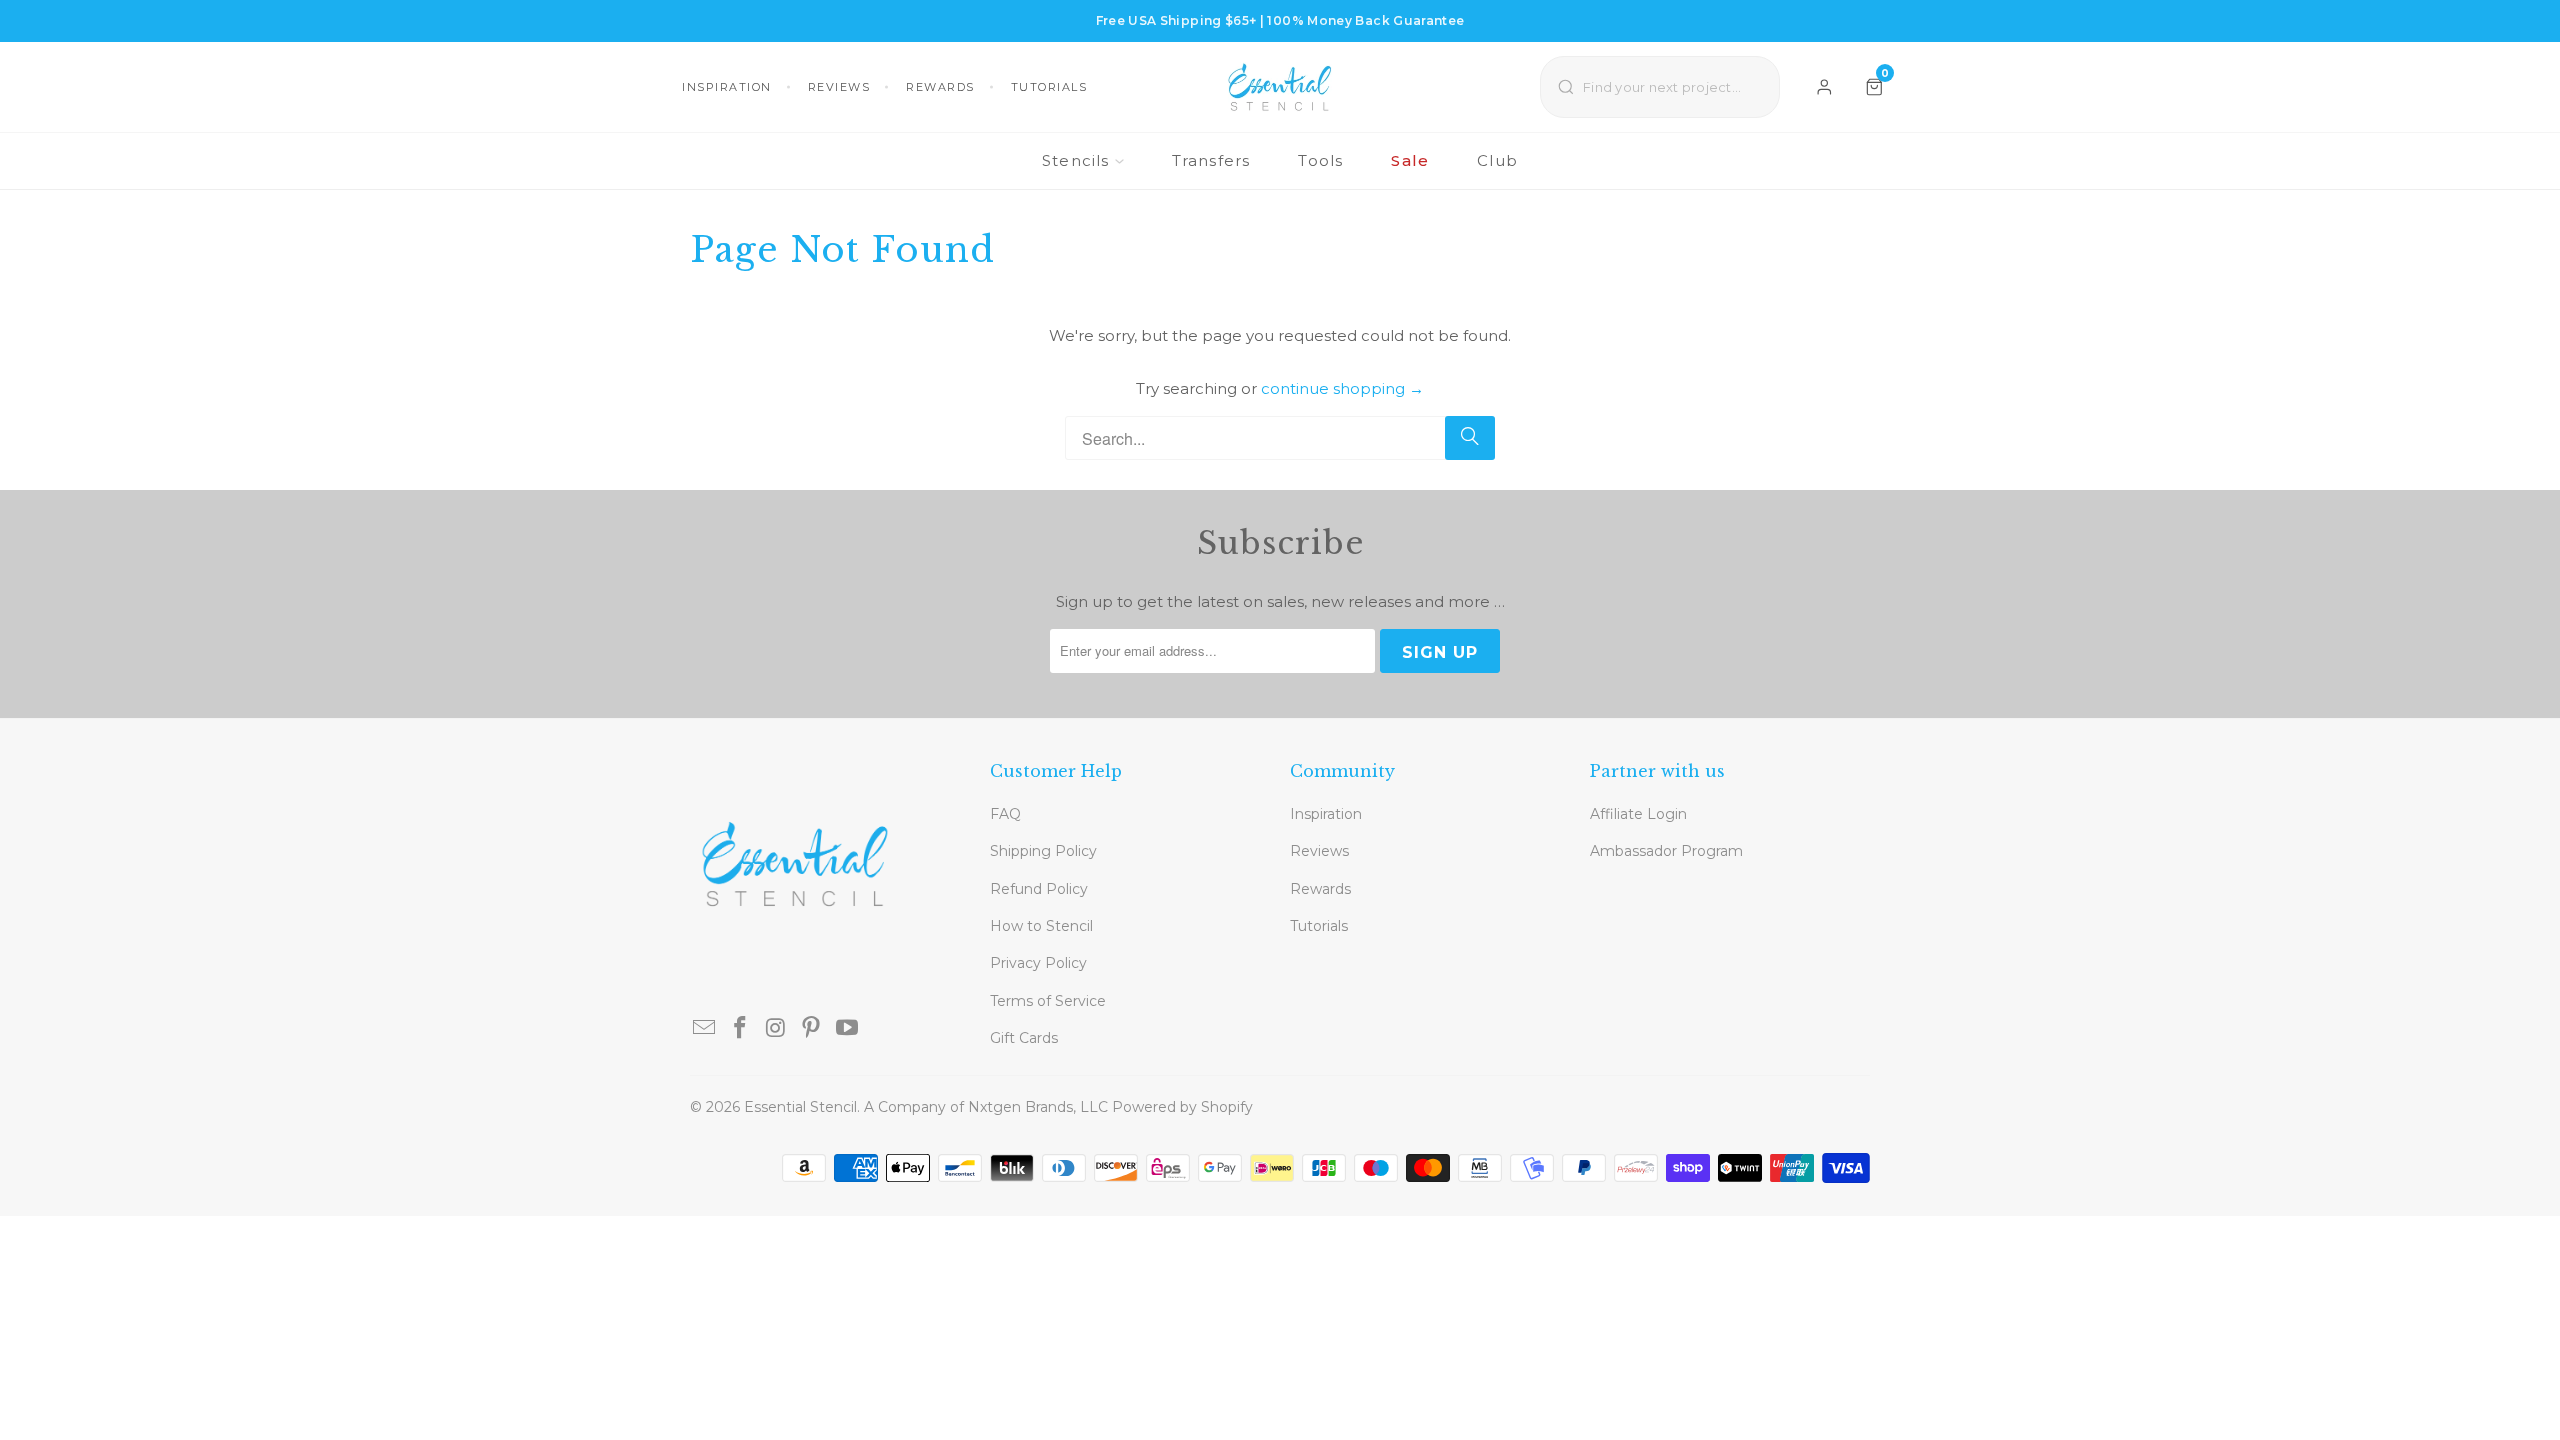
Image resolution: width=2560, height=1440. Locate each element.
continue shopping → (1342, 388)
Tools (1320, 160)
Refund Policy (1039, 889)
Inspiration (727, 87)
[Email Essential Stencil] (705, 1029)
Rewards (940, 87)
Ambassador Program (1666, 851)
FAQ (1005, 814)
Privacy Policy (1038, 963)
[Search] (1470, 438)
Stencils (1076, 160)
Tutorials (1049, 87)
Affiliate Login (1638, 814)
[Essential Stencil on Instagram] (776, 1029)
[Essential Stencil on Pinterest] (812, 1029)
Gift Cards (1024, 1038)
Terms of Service (1048, 1001)
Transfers (1211, 160)
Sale (1410, 160)
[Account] (1824, 87)
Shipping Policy (1043, 851)
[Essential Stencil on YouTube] (848, 1029)
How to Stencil (1041, 926)
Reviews (839, 87)
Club (1497, 160)
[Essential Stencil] (1280, 87)
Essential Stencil (800, 1107)
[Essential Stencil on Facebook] (741, 1029)
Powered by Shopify (1182, 1107)
